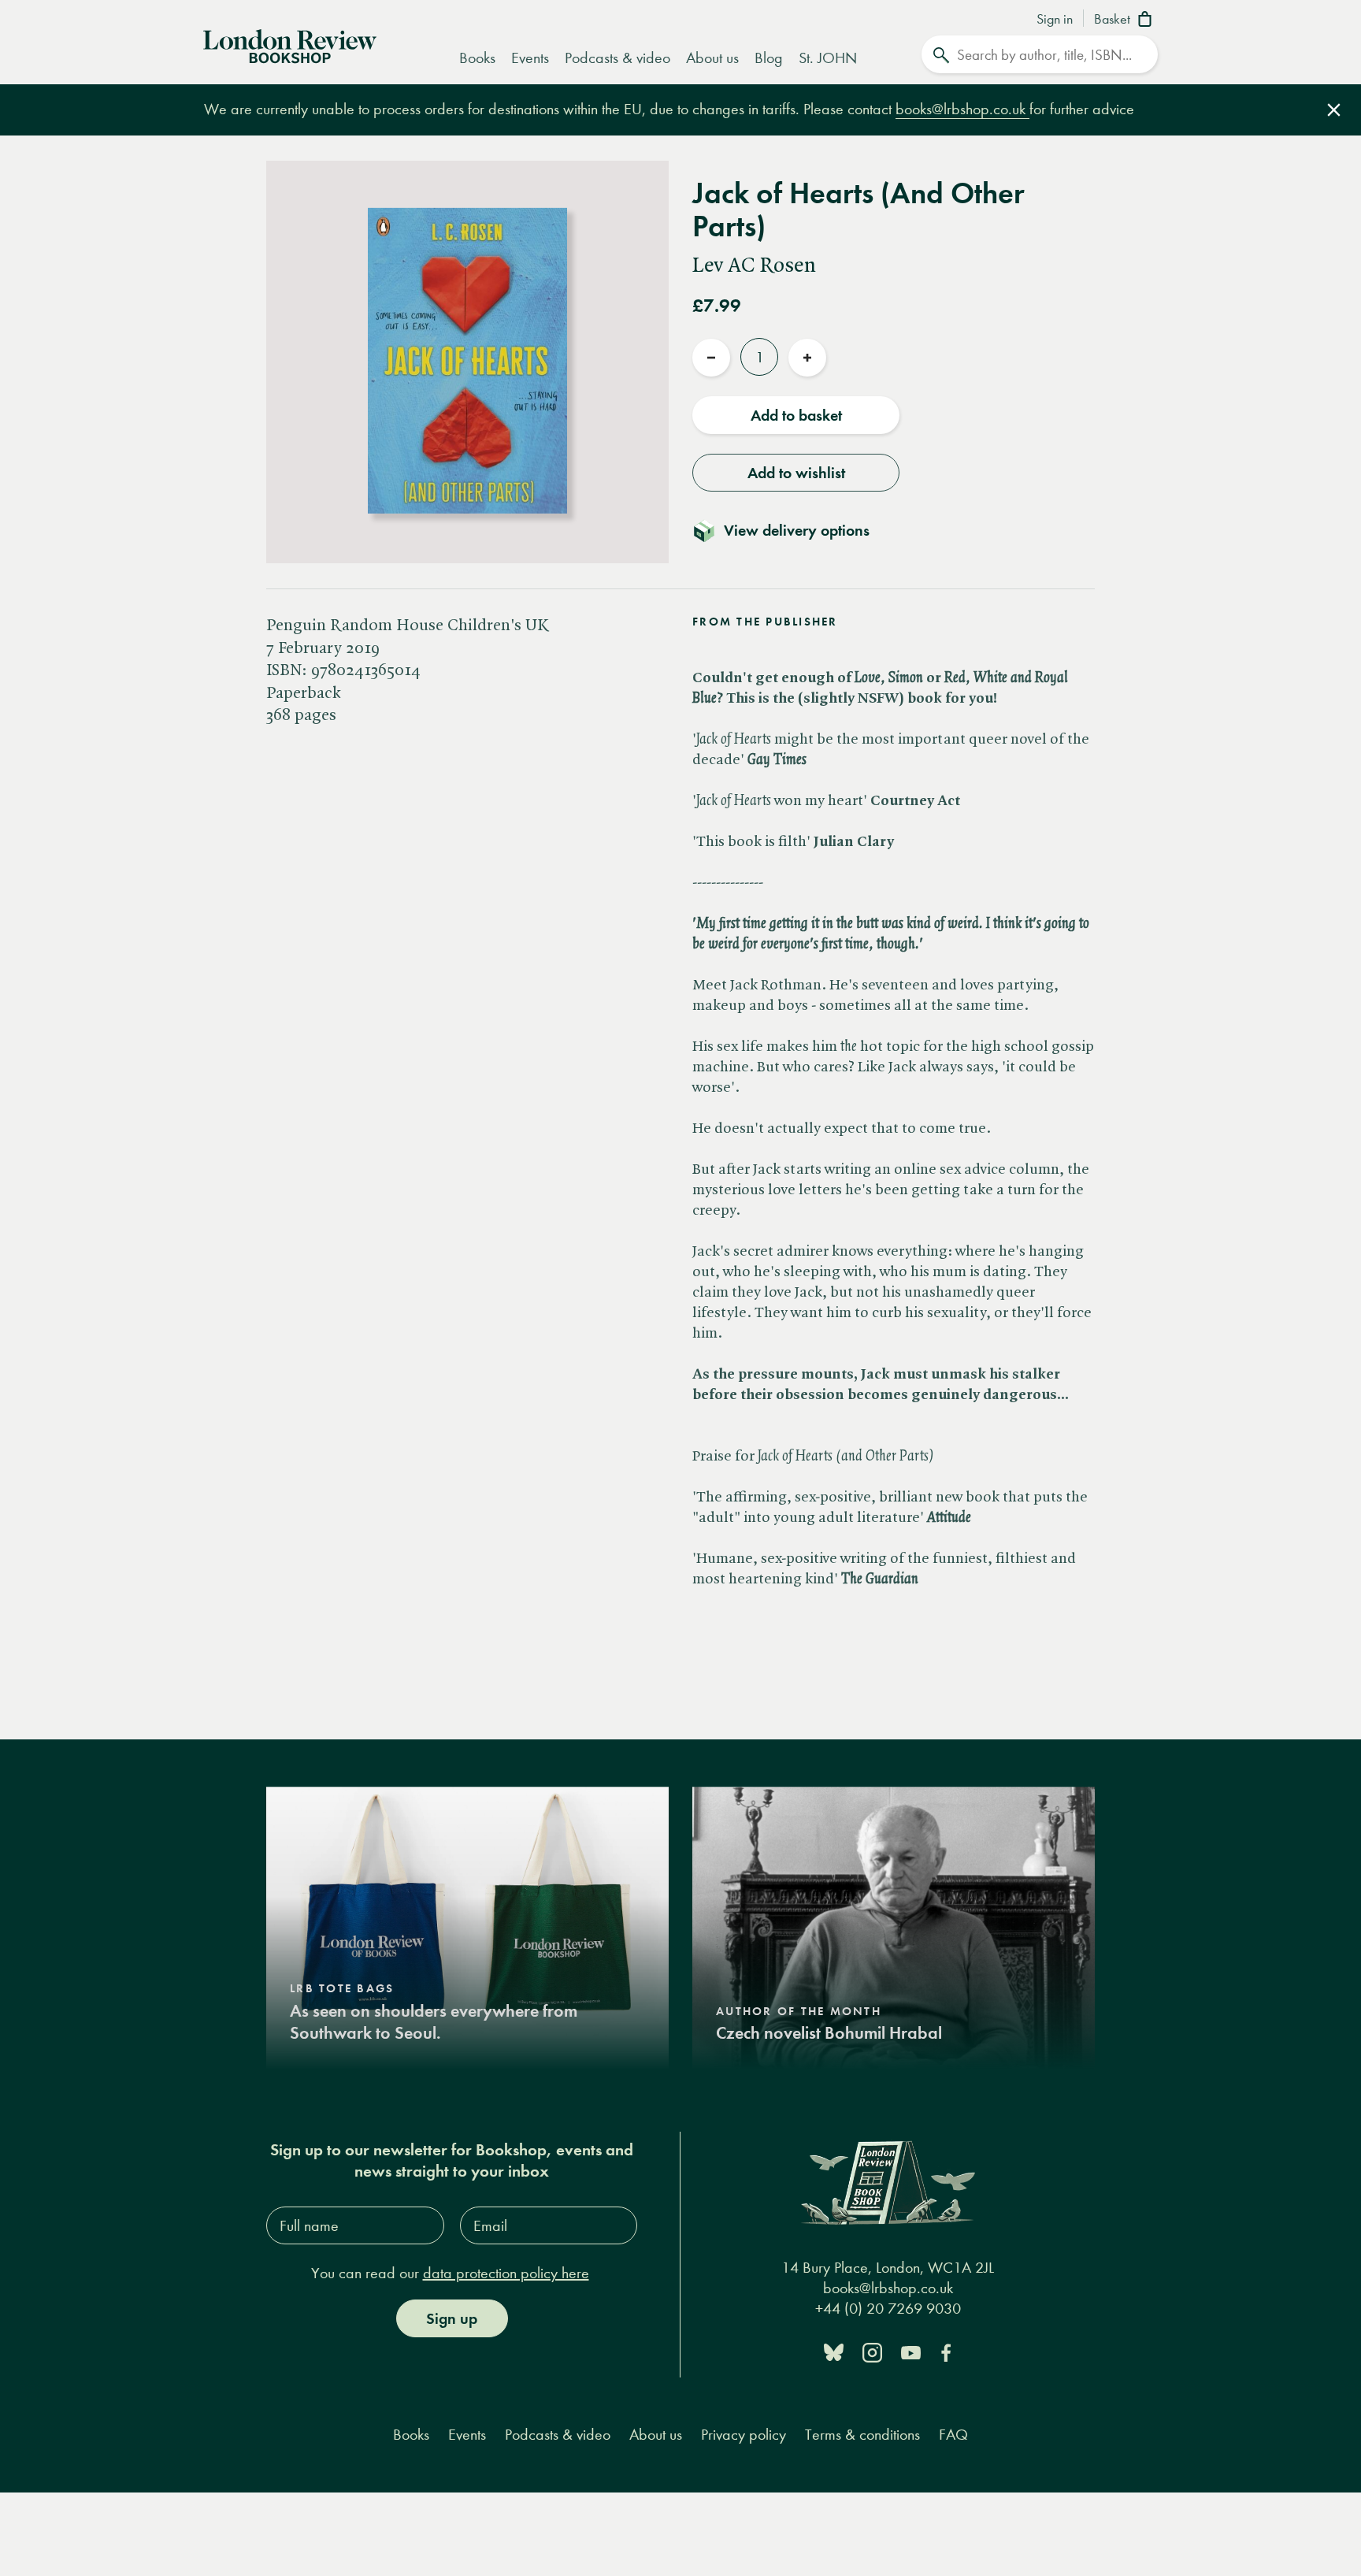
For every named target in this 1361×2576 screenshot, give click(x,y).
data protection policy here (506, 2273)
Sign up (452, 2318)
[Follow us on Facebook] (946, 2351)
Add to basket (796, 415)
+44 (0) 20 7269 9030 (888, 2309)
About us (712, 58)
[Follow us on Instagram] (872, 2351)
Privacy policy (744, 2435)
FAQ (953, 2435)
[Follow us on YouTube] (911, 2351)
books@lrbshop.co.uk (962, 109)
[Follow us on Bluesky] (834, 2351)
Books (477, 58)
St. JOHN (828, 58)
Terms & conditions (862, 2435)
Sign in (1055, 20)
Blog (769, 58)
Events (530, 58)
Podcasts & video (617, 58)
